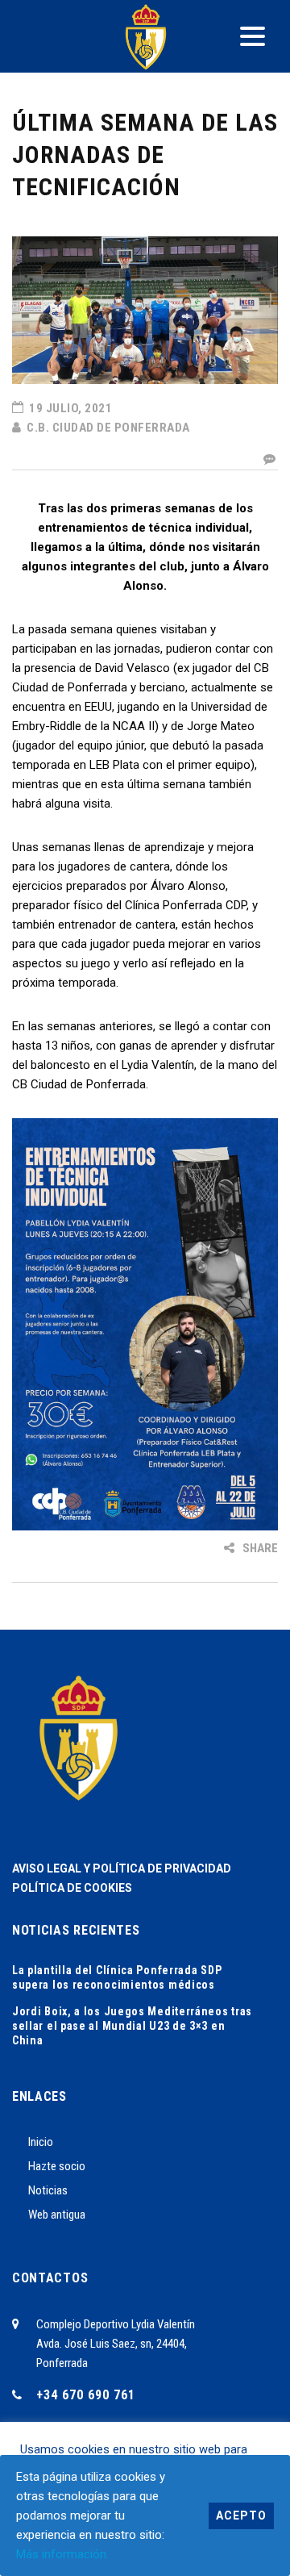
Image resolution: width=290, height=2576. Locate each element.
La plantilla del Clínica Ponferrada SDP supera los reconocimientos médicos (117, 1977)
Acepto (241, 2515)
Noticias (48, 2190)
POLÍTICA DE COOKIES (72, 1888)
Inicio (41, 2142)
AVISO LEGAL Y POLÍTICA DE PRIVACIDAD (122, 1868)
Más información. (62, 2554)
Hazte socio (57, 2166)
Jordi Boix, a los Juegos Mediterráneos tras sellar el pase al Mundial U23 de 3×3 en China (132, 2026)
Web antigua (57, 2215)
